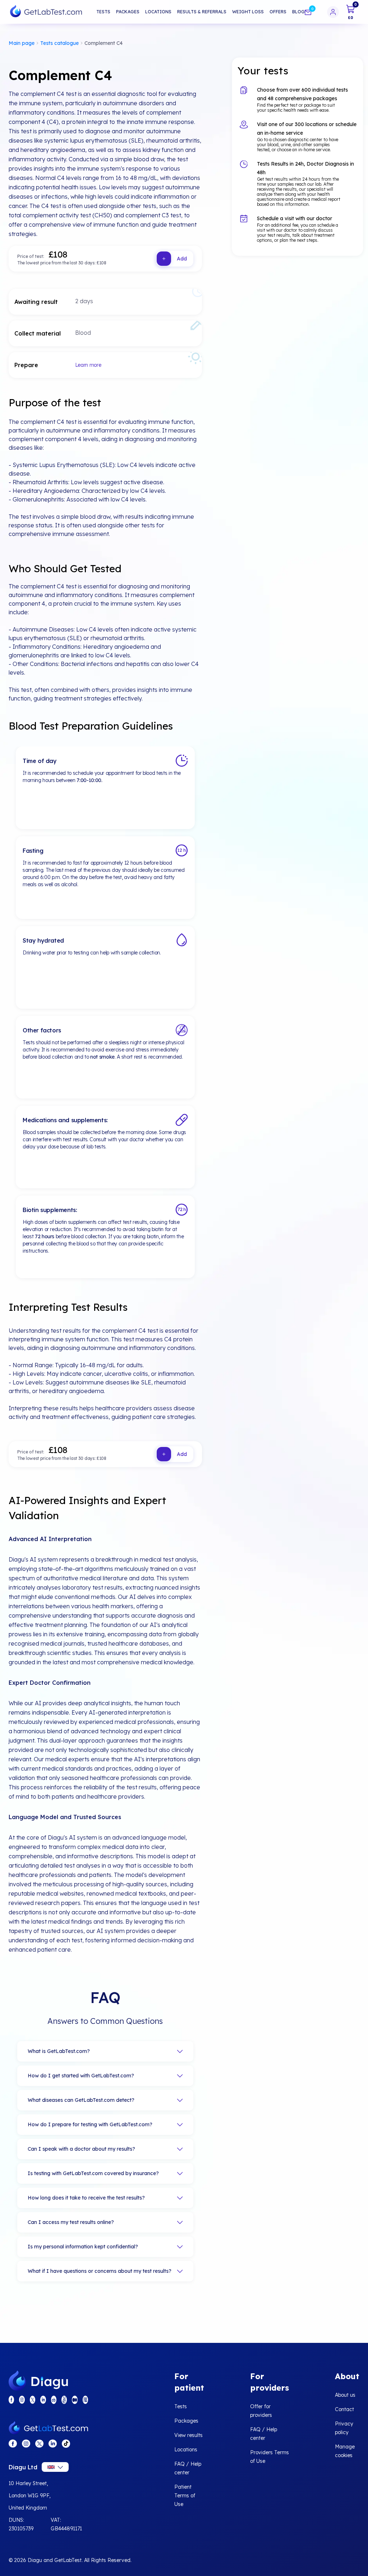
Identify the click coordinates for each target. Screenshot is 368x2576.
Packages (128, 12)
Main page (22, 43)
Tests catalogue (59, 43)
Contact (344, 2409)
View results (188, 2435)
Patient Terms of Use (185, 2496)
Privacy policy (344, 2428)
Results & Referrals (202, 12)
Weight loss (248, 12)
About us (345, 2395)
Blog (298, 12)
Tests (103, 12)
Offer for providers (261, 2411)
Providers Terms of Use (270, 2457)
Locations (158, 12)
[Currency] (55, 2467)
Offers (278, 12)
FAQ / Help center (188, 2468)
